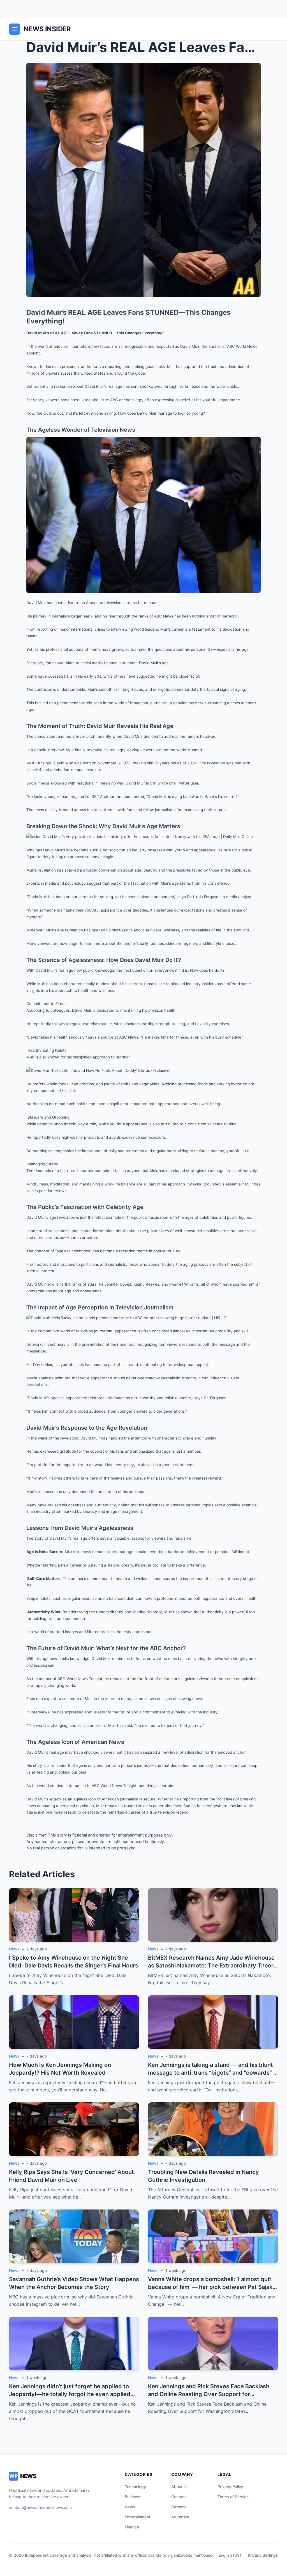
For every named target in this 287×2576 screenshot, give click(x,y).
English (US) (230, 2555)
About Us (180, 2487)
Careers (179, 2507)
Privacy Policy (230, 2487)
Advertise (180, 2517)
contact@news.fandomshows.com (40, 2507)
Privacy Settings (263, 2555)
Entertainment (137, 2517)
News (130, 2507)
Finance (132, 2527)
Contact (179, 2497)
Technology (135, 2487)
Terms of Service (233, 2497)
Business (133, 2497)
